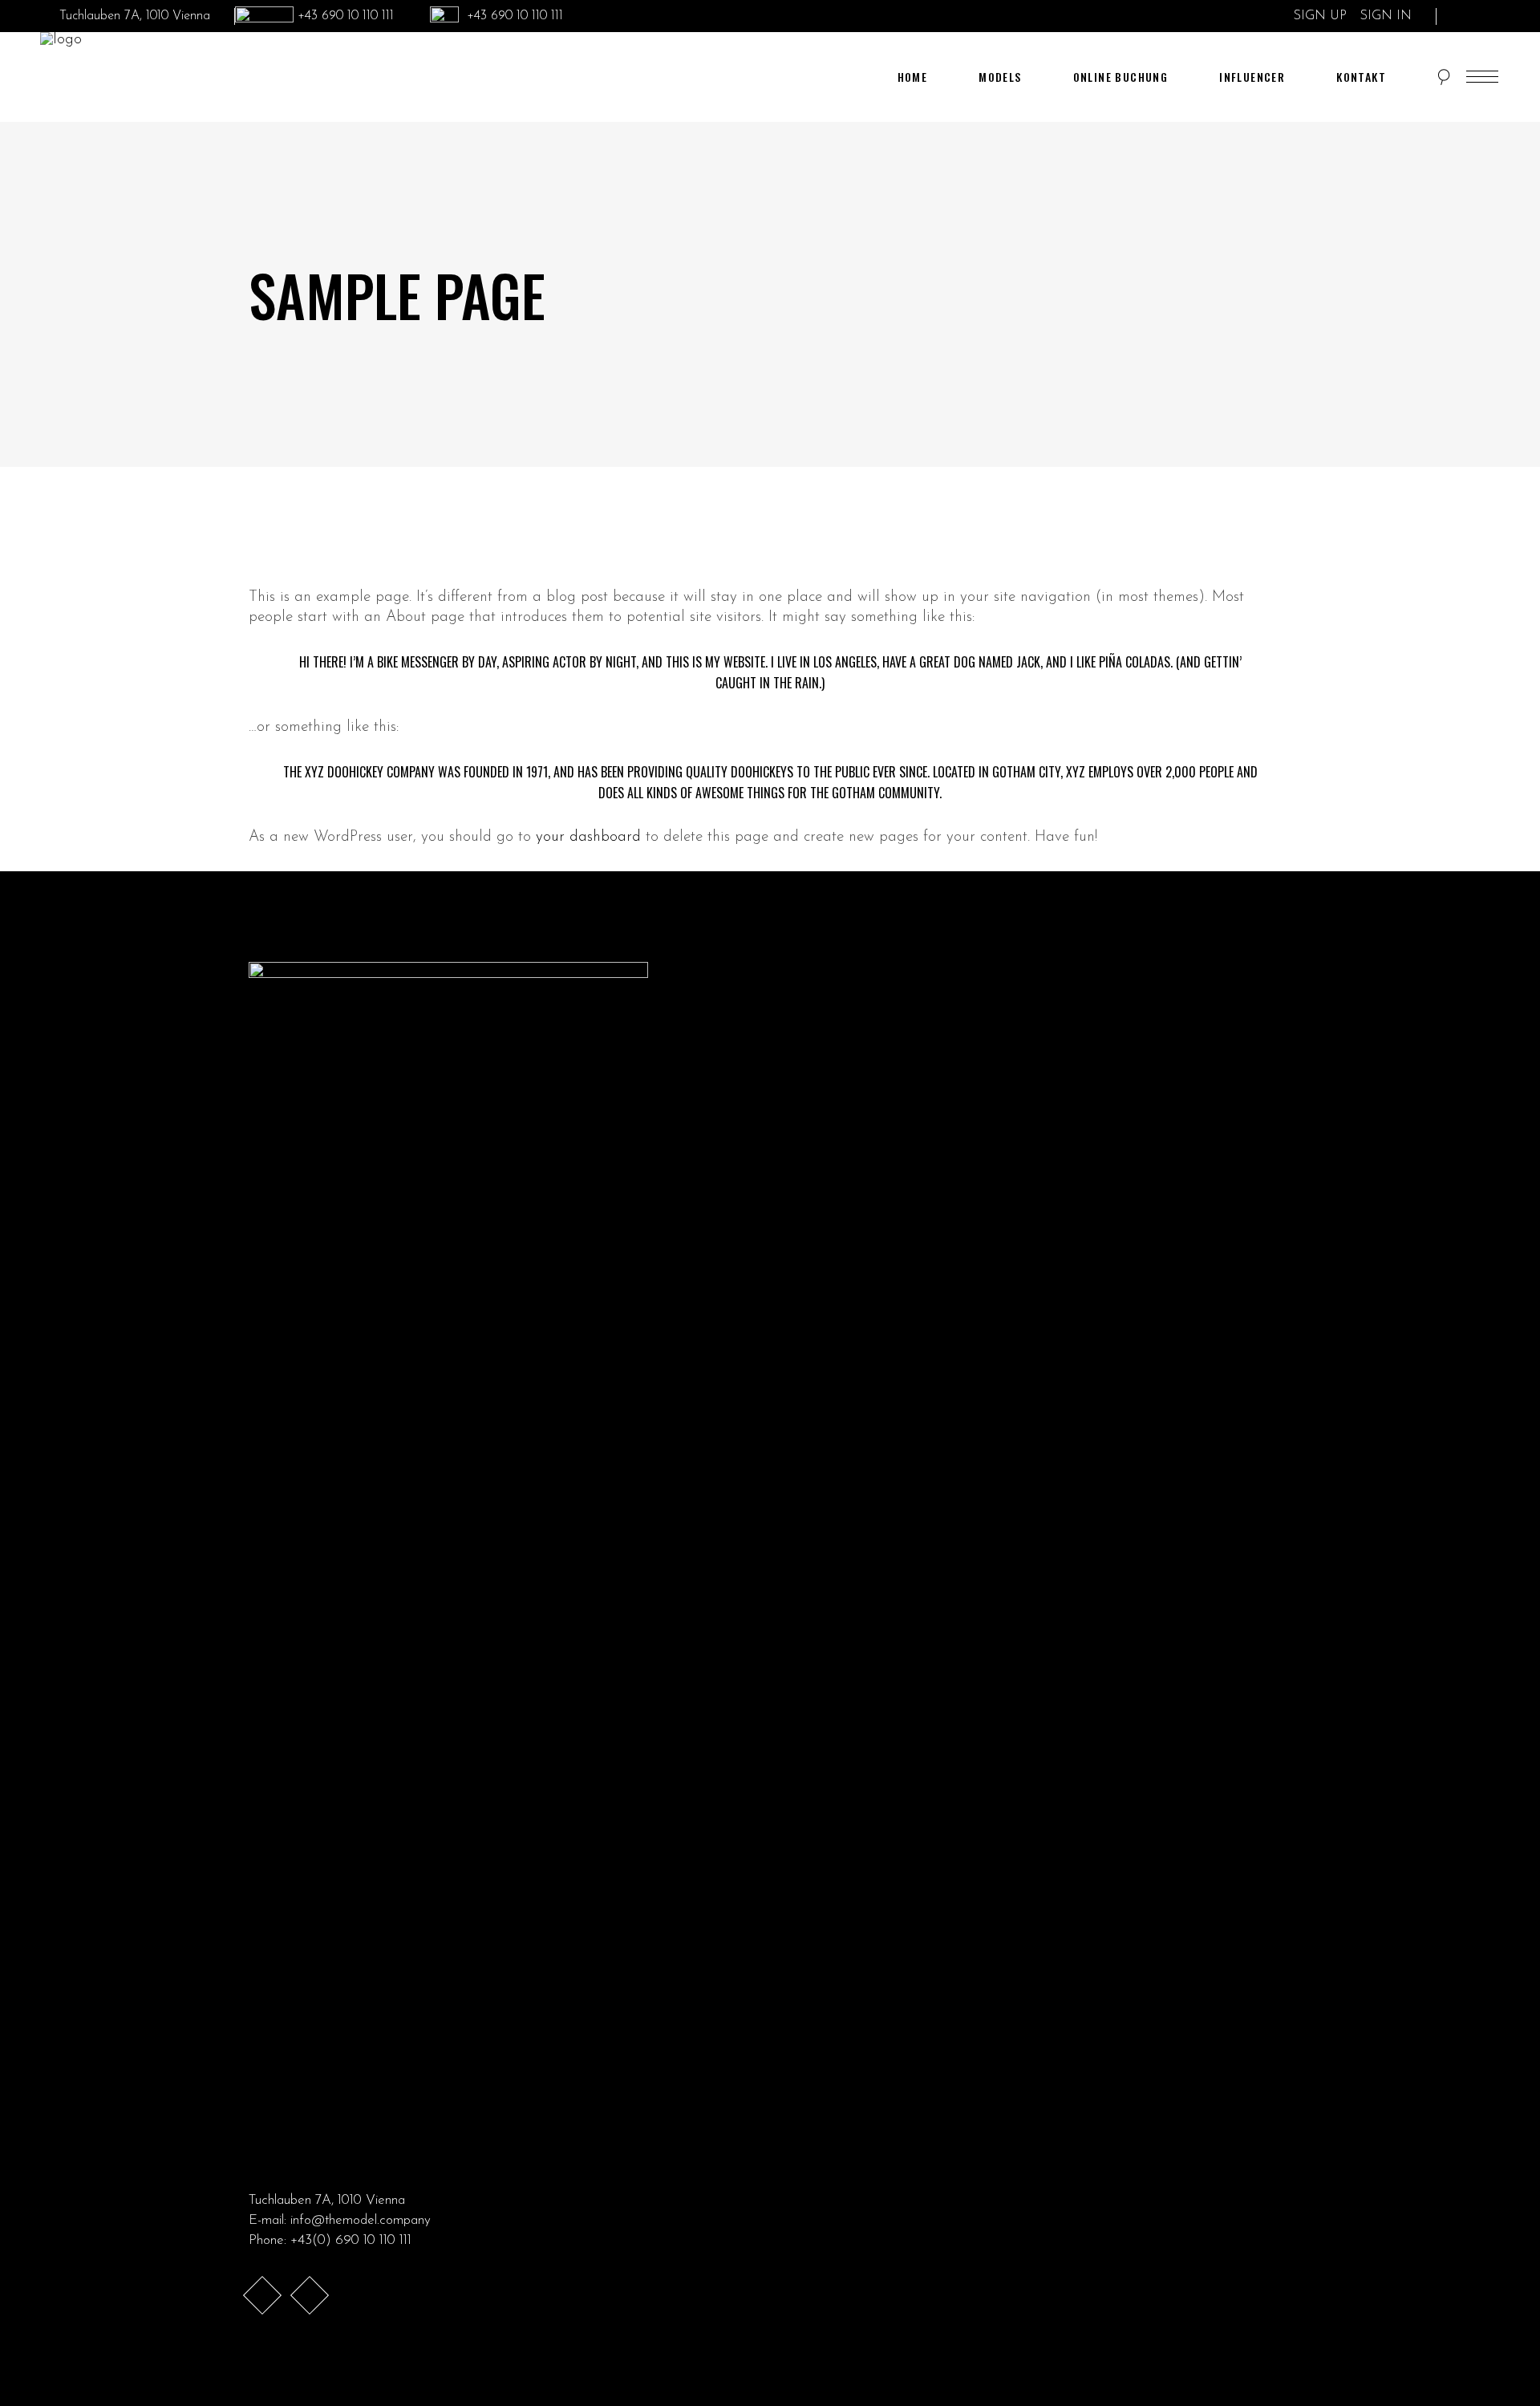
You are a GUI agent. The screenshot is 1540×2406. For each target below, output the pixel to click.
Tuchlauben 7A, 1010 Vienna (327, 2200)
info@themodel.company (361, 2220)
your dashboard (588, 837)
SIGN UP (1322, 16)
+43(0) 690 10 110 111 (351, 2240)
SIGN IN (1386, 16)
